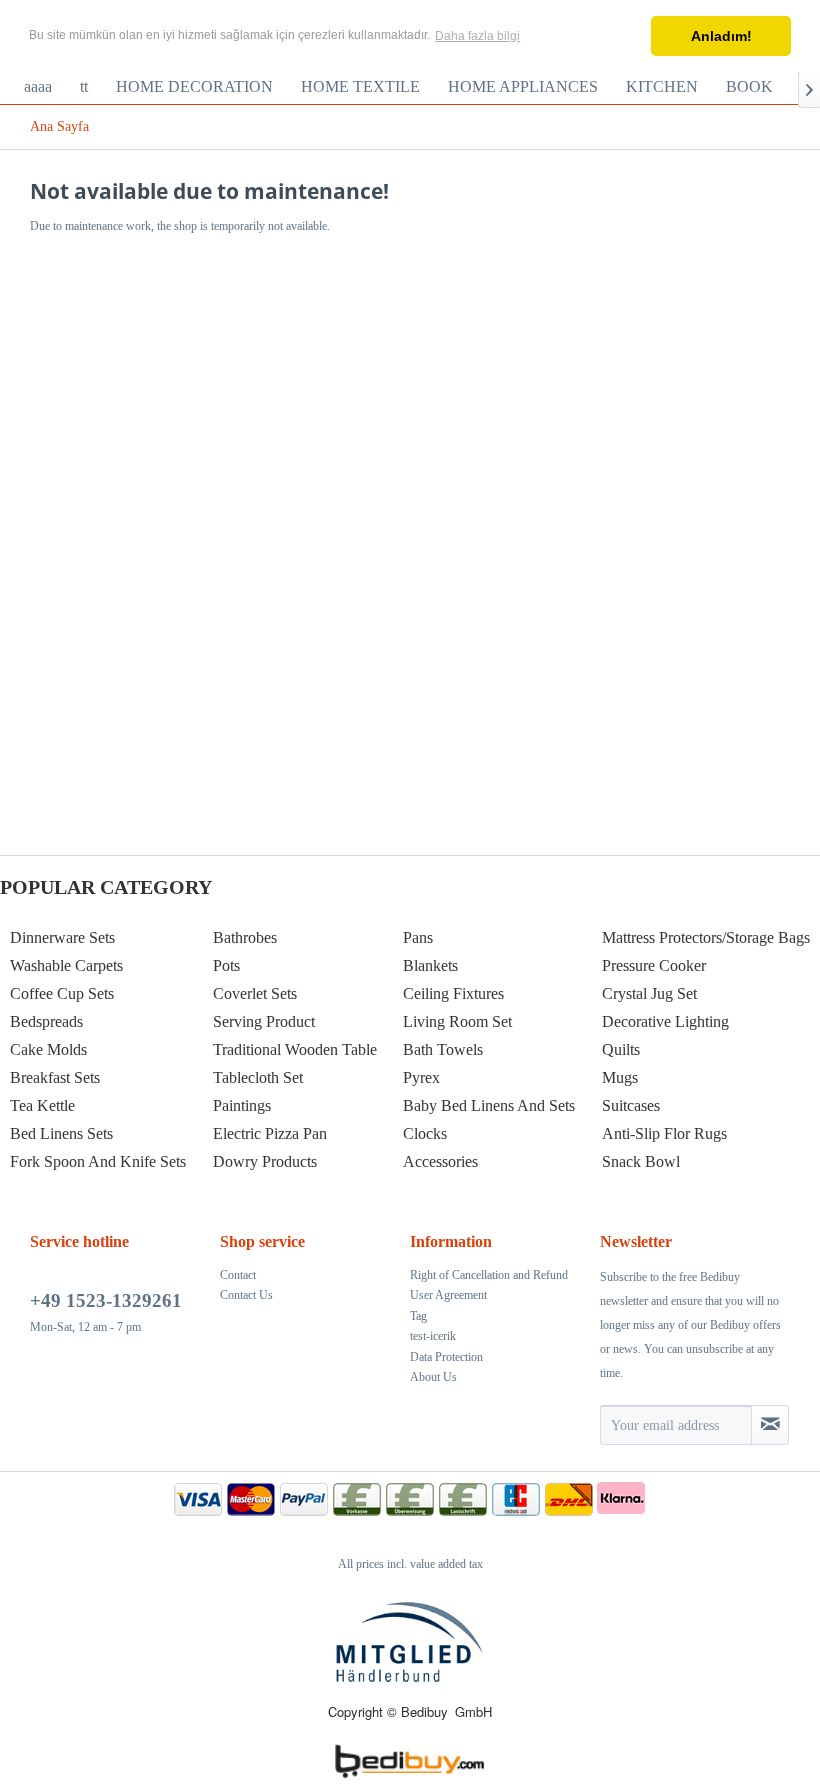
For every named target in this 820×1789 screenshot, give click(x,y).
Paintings (242, 1105)
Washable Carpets (66, 965)
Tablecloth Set (258, 1077)
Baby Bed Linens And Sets (489, 1105)
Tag (418, 1316)
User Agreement (448, 1295)
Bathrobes (245, 937)
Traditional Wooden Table (295, 1049)
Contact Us (246, 1295)
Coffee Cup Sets (62, 993)
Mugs (620, 1077)
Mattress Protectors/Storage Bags (706, 937)
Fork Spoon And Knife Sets (98, 1161)
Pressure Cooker (654, 965)
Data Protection (446, 1357)
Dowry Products (265, 1161)
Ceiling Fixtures (453, 993)
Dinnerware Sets (62, 937)
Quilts (621, 1049)
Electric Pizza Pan (270, 1133)
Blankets (430, 965)
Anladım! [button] (721, 36)
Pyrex (421, 1077)
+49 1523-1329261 (106, 1300)
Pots (226, 965)
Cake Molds (48, 1049)
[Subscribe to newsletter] (770, 1425)
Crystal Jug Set (649, 993)
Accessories (440, 1161)
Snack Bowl (641, 1161)
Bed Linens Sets (61, 1133)
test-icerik (433, 1336)
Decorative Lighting (665, 1021)
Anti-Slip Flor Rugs (664, 1133)
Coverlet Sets (255, 993)
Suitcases (631, 1105)
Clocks (425, 1133)
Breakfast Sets (55, 1077)
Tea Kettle (42, 1105)
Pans (418, 937)
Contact (238, 1275)
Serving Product (264, 1021)
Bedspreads (46, 1021)
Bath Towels (443, 1049)
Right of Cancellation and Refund (489, 1275)
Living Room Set (457, 1021)
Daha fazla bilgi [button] (477, 36)
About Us (433, 1377)
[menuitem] (38, 87)
